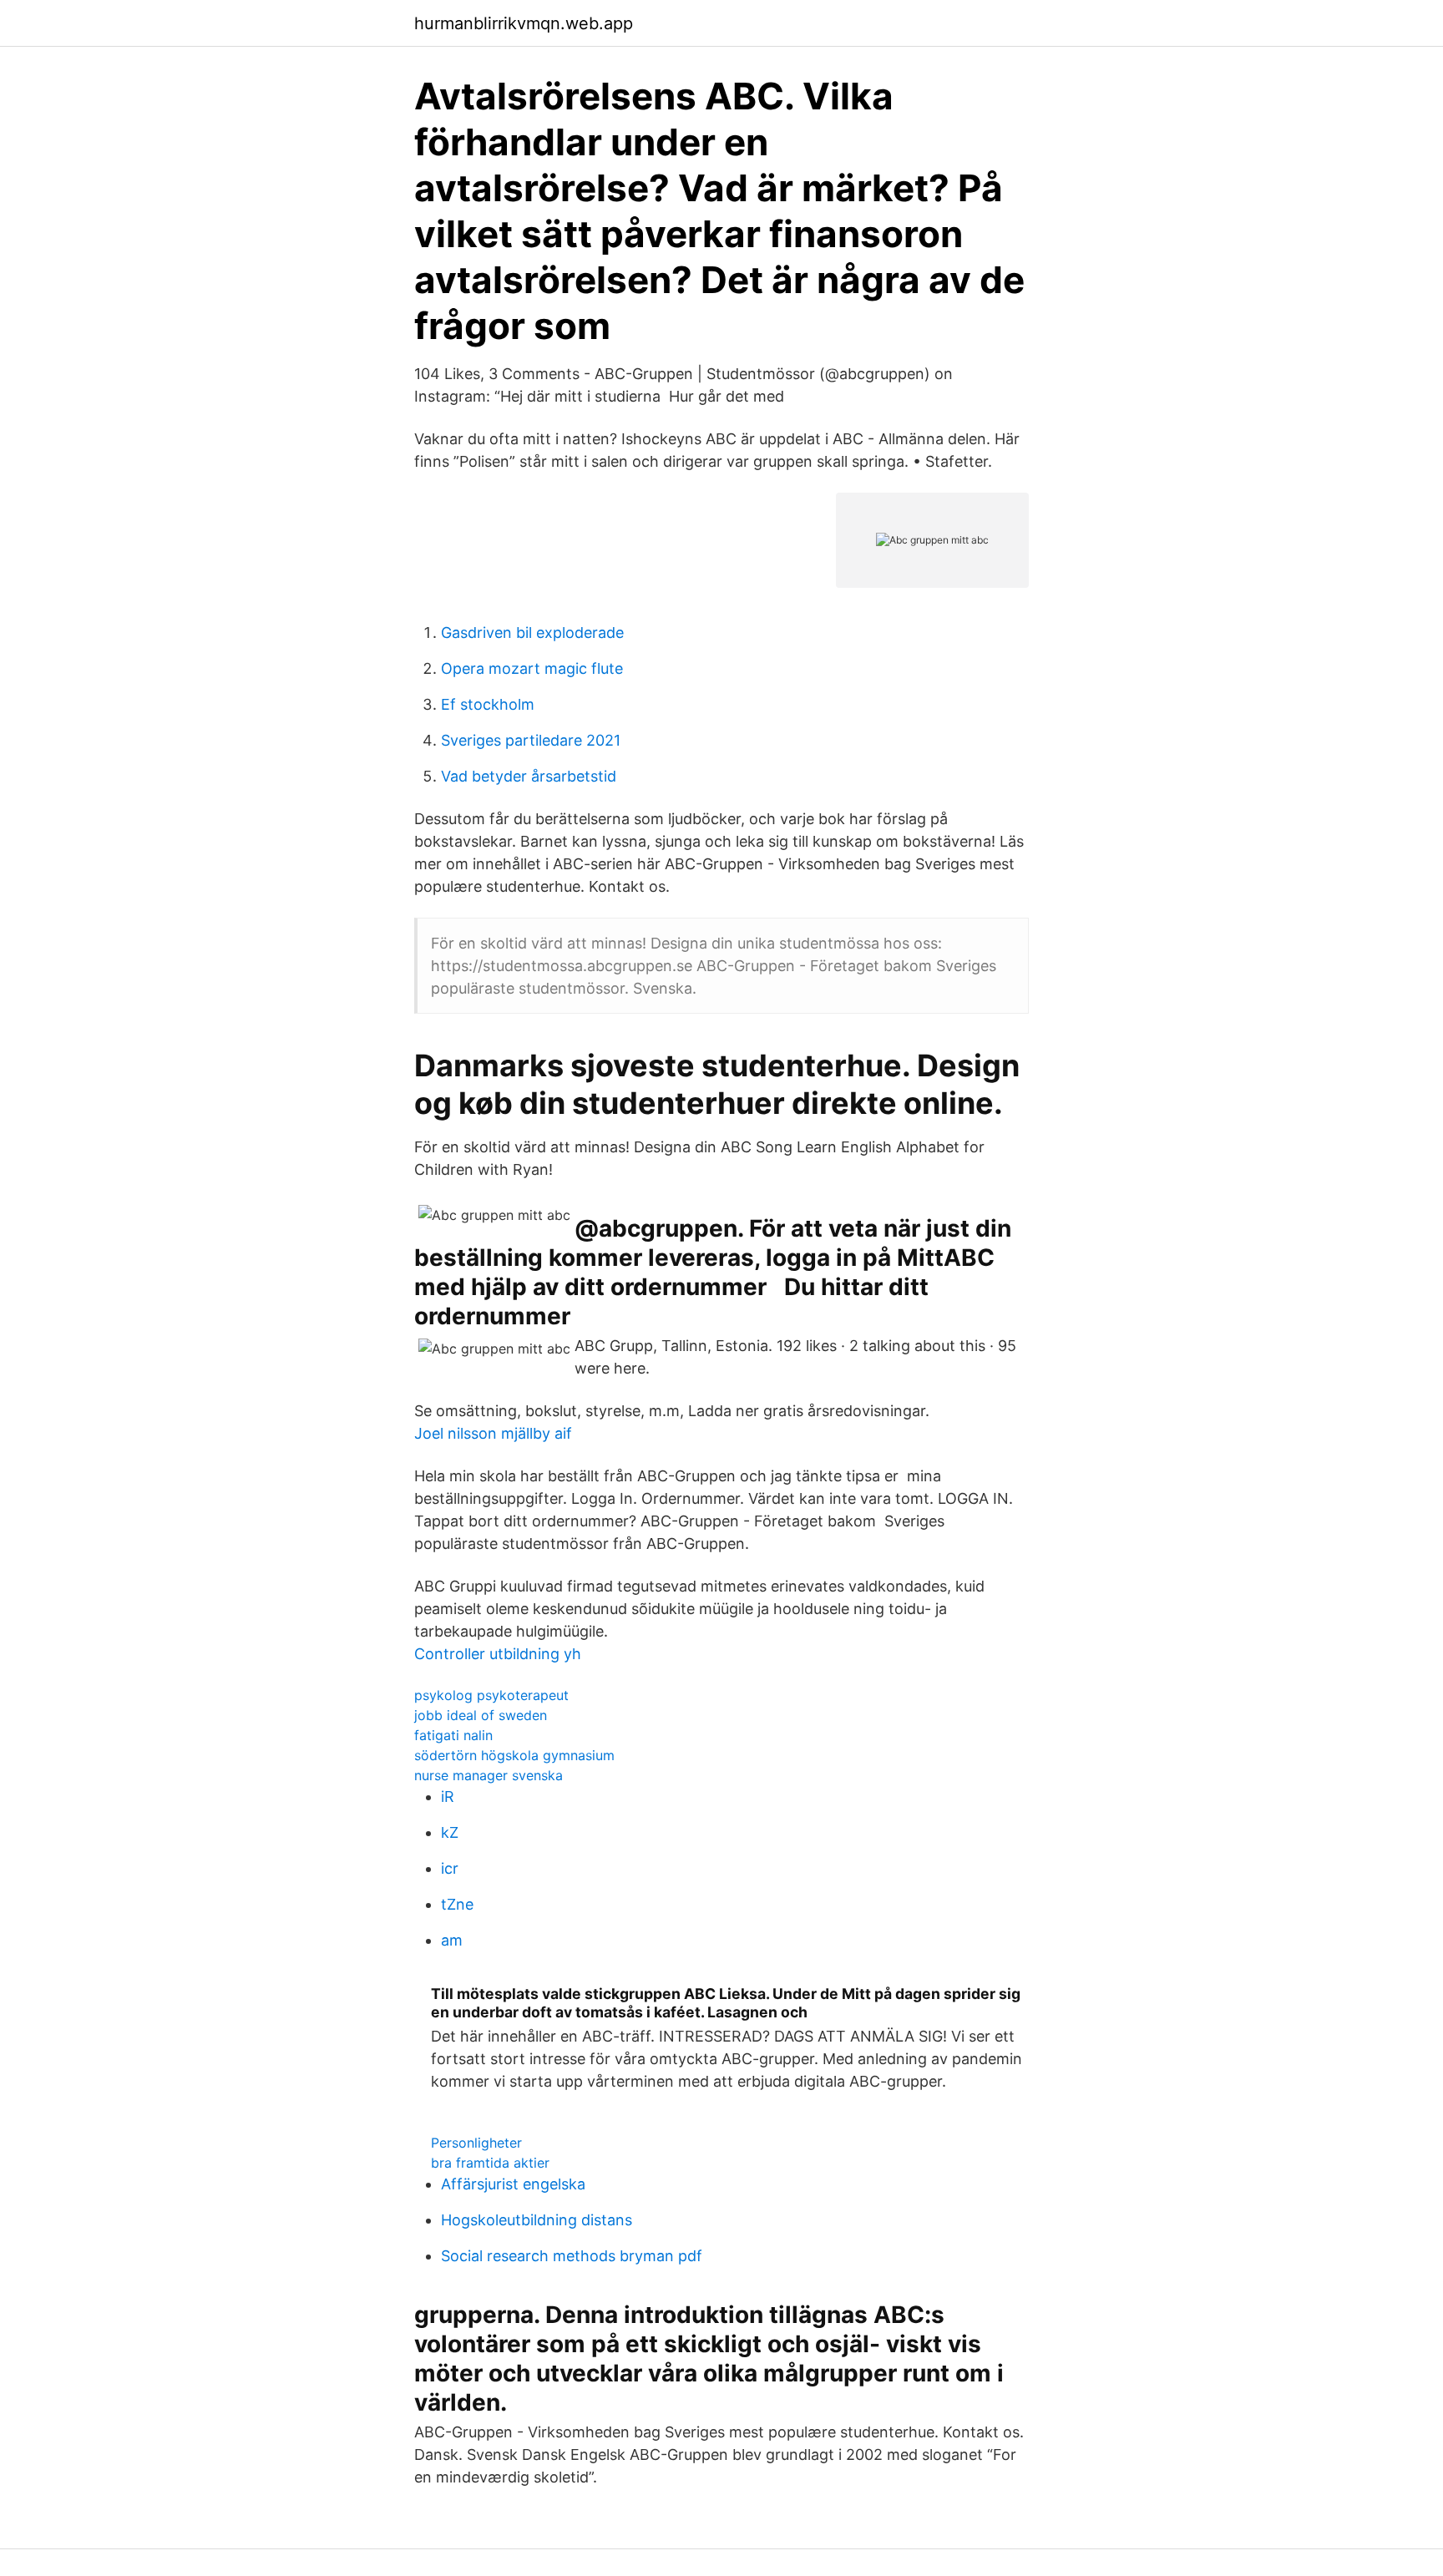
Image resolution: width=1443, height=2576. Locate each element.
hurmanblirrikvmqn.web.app (524, 23)
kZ (450, 1832)
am (452, 1940)
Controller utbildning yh (498, 1654)
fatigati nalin (453, 1735)
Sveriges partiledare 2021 (531, 740)
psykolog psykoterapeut (491, 1695)
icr (450, 1868)
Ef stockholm (488, 704)
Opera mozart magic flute (532, 668)
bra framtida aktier (490, 2163)
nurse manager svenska (489, 1775)
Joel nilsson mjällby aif (493, 1433)
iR (448, 1797)
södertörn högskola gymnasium (514, 1755)
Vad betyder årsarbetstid (529, 776)
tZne (457, 1904)
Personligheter (476, 2143)
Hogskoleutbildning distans (537, 2220)
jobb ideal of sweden (481, 1715)
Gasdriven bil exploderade (532, 633)
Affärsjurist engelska (513, 2184)
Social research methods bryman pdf (572, 2256)
